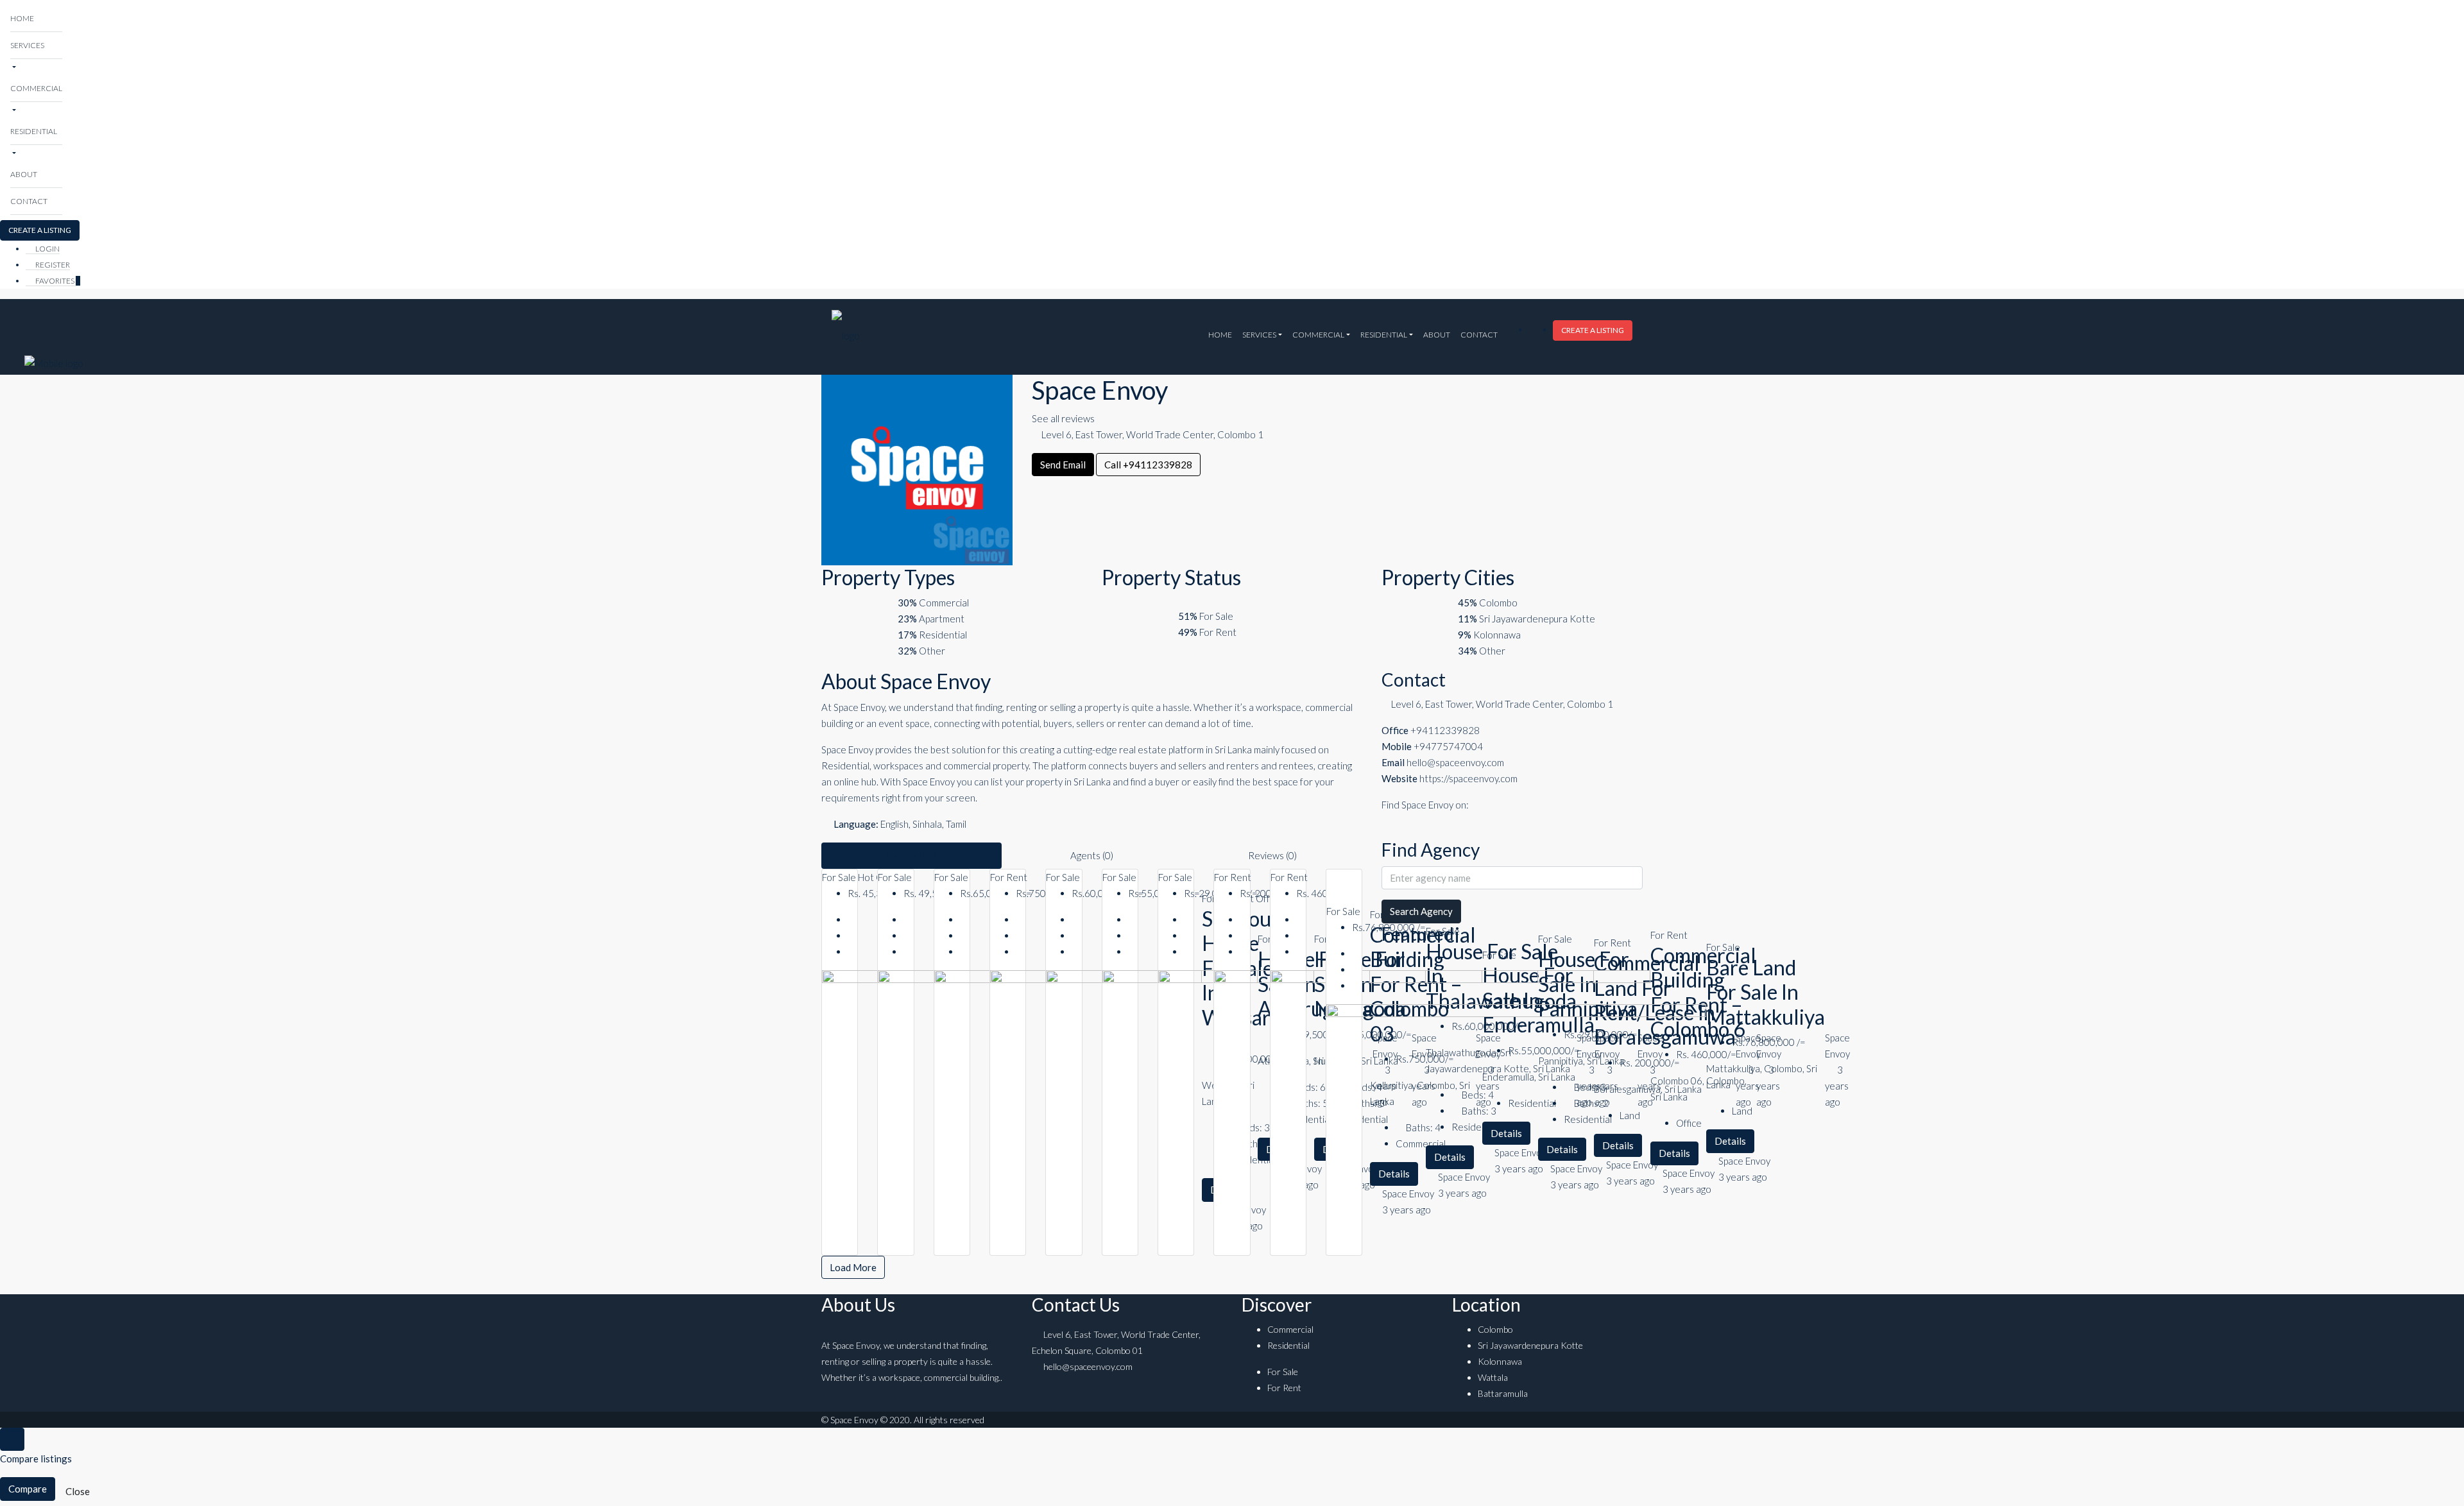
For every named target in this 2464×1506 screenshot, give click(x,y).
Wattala (1493, 1377)
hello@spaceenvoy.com (1455, 762)
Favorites (57, 281)
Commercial (36, 88)
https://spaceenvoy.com (1468, 778)
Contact (29, 201)
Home (22, 18)
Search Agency (1421, 911)
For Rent (1009, 877)
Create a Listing (40, 230)
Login (47, 249)
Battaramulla (1503, 1393)
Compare (28, 1489)
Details (1730, 1141)
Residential (34, 131)
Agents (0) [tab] (1092, 855)
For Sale (840, 877)
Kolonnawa (1500, 1361)
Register (52, 265)
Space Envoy (1744, 1161)
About (24, 174)
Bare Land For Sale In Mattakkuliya (1766, 992)
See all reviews (1063, 418)
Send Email (1063, 465)
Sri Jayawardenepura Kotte (1530, 1345)
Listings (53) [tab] (911, 855)
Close (78, 1491)
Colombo (1495, 1329)
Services (27, 45)
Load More (853, 1267)
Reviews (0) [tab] (1272, 855)
